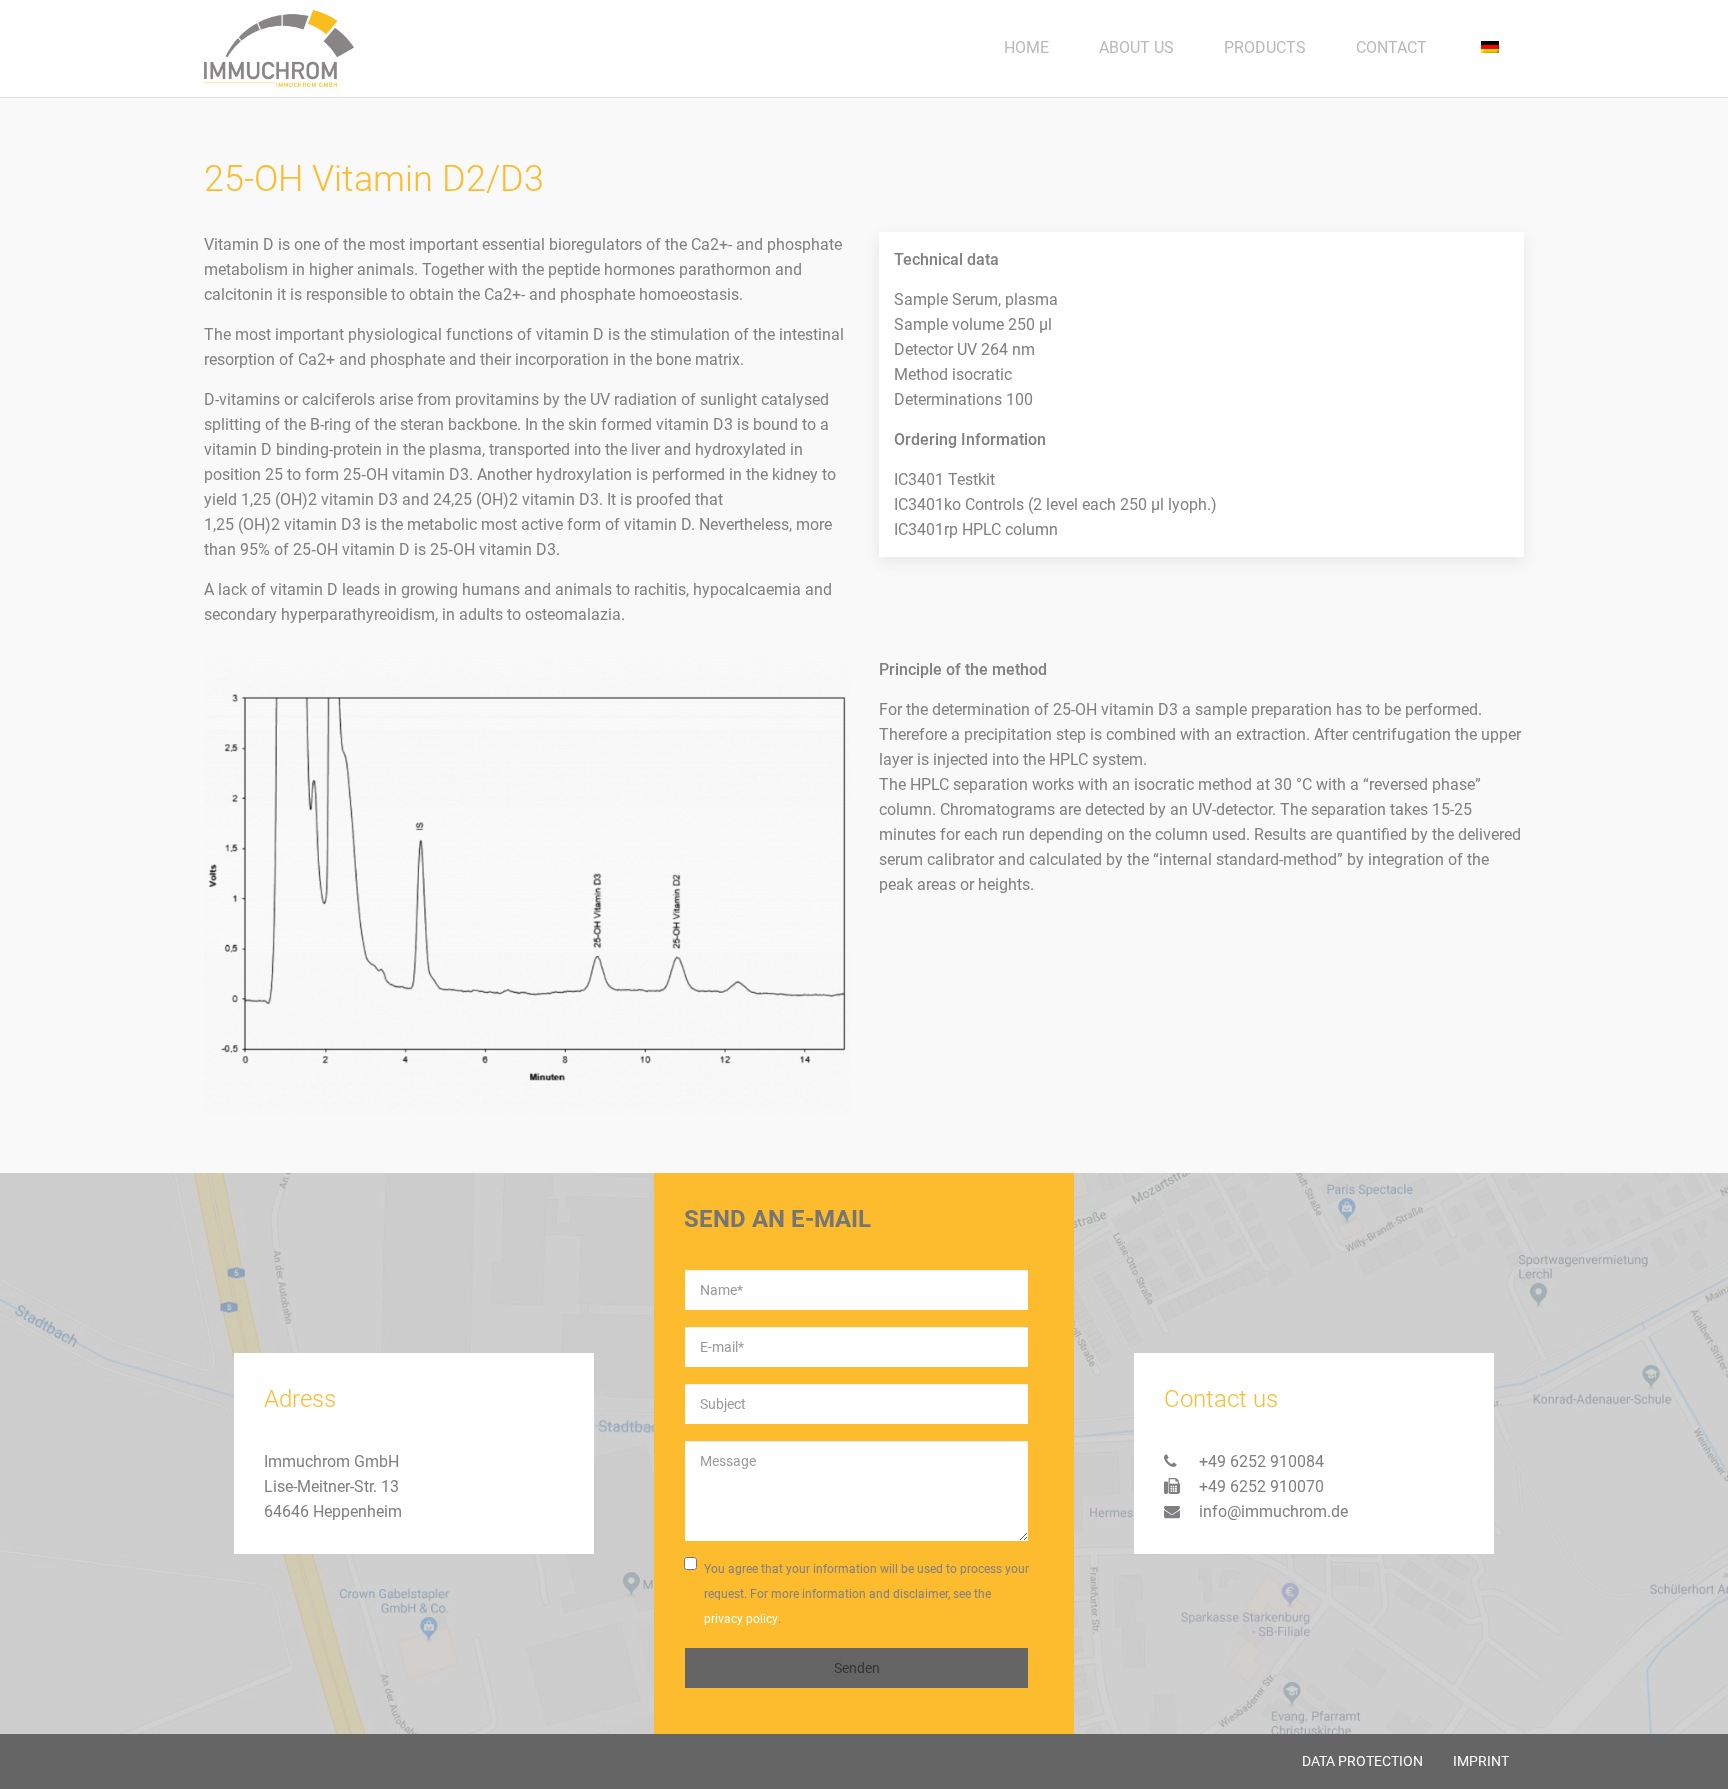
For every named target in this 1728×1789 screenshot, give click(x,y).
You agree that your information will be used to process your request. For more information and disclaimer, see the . (866, 1594)
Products (1265, 47)
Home (1026, 47)
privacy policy (741, 1619)
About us (1136, 47)
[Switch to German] (1488, 48)
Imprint (1481, 1761)
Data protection (1362, 1761)
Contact (1391, 47)
